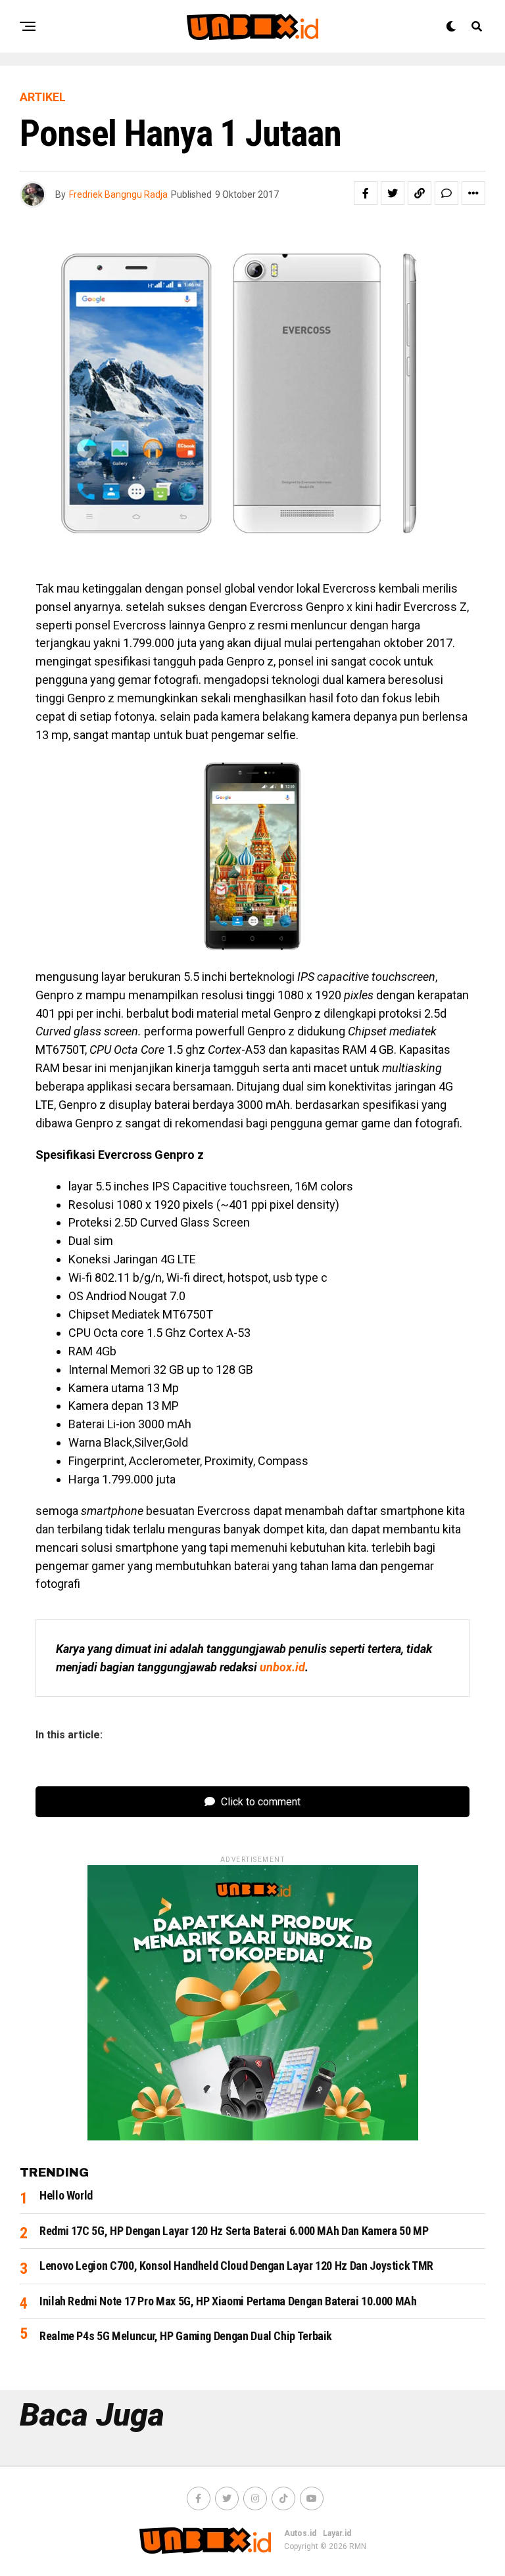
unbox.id (282, 1667)
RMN (358, 2546)
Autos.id (300, 2533)
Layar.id (337, 2533)
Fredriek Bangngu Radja (118, 194)
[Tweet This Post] (393, 193)
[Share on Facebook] (366, 193)
